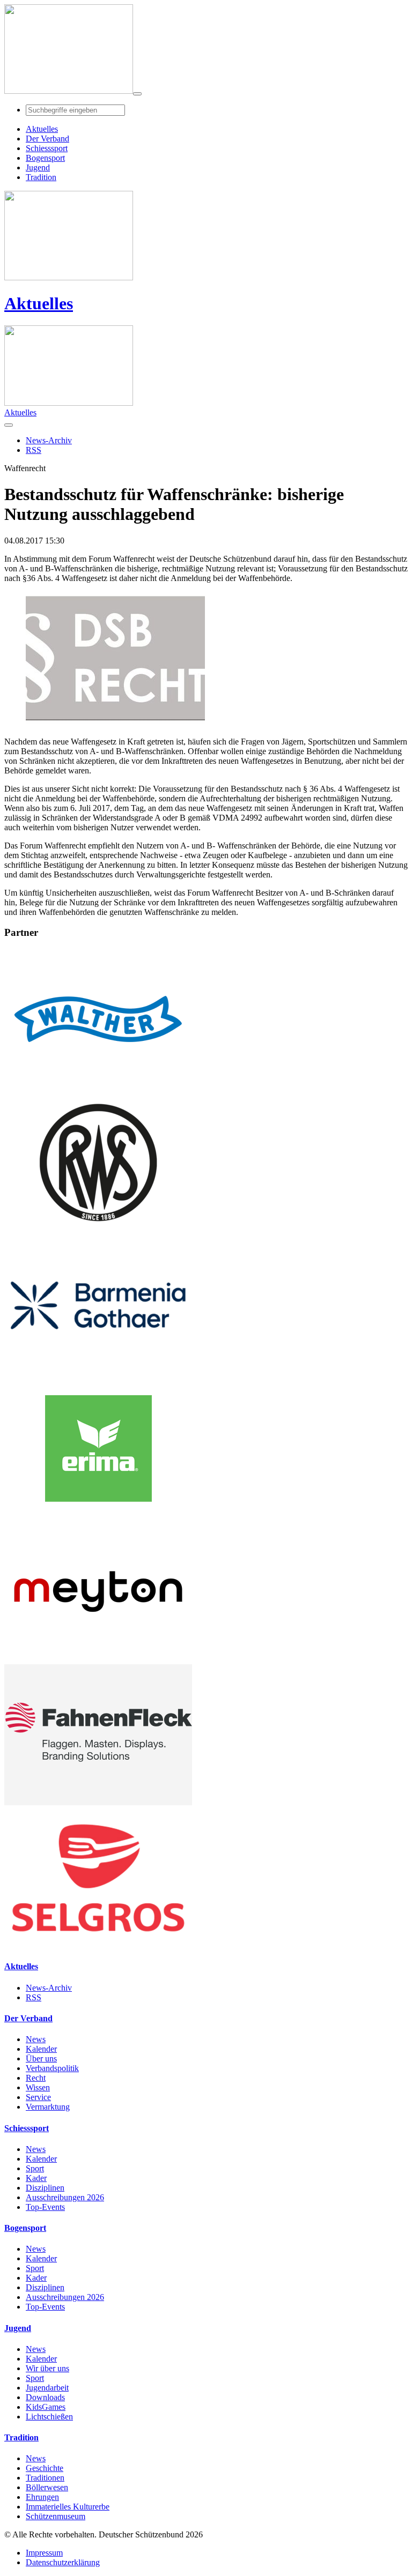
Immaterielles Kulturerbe (68, 2507)
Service (38, 2097)
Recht (36, 2078)
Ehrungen (42, 2497)
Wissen (38, 2087)
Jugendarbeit (47, 2388)
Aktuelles (39, 303)
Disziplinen (45, 2188)
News (36, 2039)
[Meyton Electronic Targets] (98, 1659)
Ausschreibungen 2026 (65, 2197)
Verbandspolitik (52, 2068)
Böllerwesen (47, 2487)
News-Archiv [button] (49, 440)
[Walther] (98, 1087)
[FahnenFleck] (98, 1802)
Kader (36, 2178)
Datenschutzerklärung (63, 2562)
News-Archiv (49, 1988)
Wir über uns (47, 2368)
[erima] (98, 1516)
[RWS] (98, 1230)
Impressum (44, 2553)
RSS (34, 1997)
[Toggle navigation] (137, 94)
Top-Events (45, 2207)
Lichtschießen (49, 2417)
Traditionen (45, 2478)
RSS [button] (34, 450)
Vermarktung (48, 2107)
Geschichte (45, 2468)
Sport (35, 2168)
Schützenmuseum (56, 2516)
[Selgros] (98, 1945)
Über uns (41, 2058)
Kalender (41, 2049)
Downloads (45, 2397)
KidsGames (46, 2407)
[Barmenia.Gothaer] (98, 1373)
